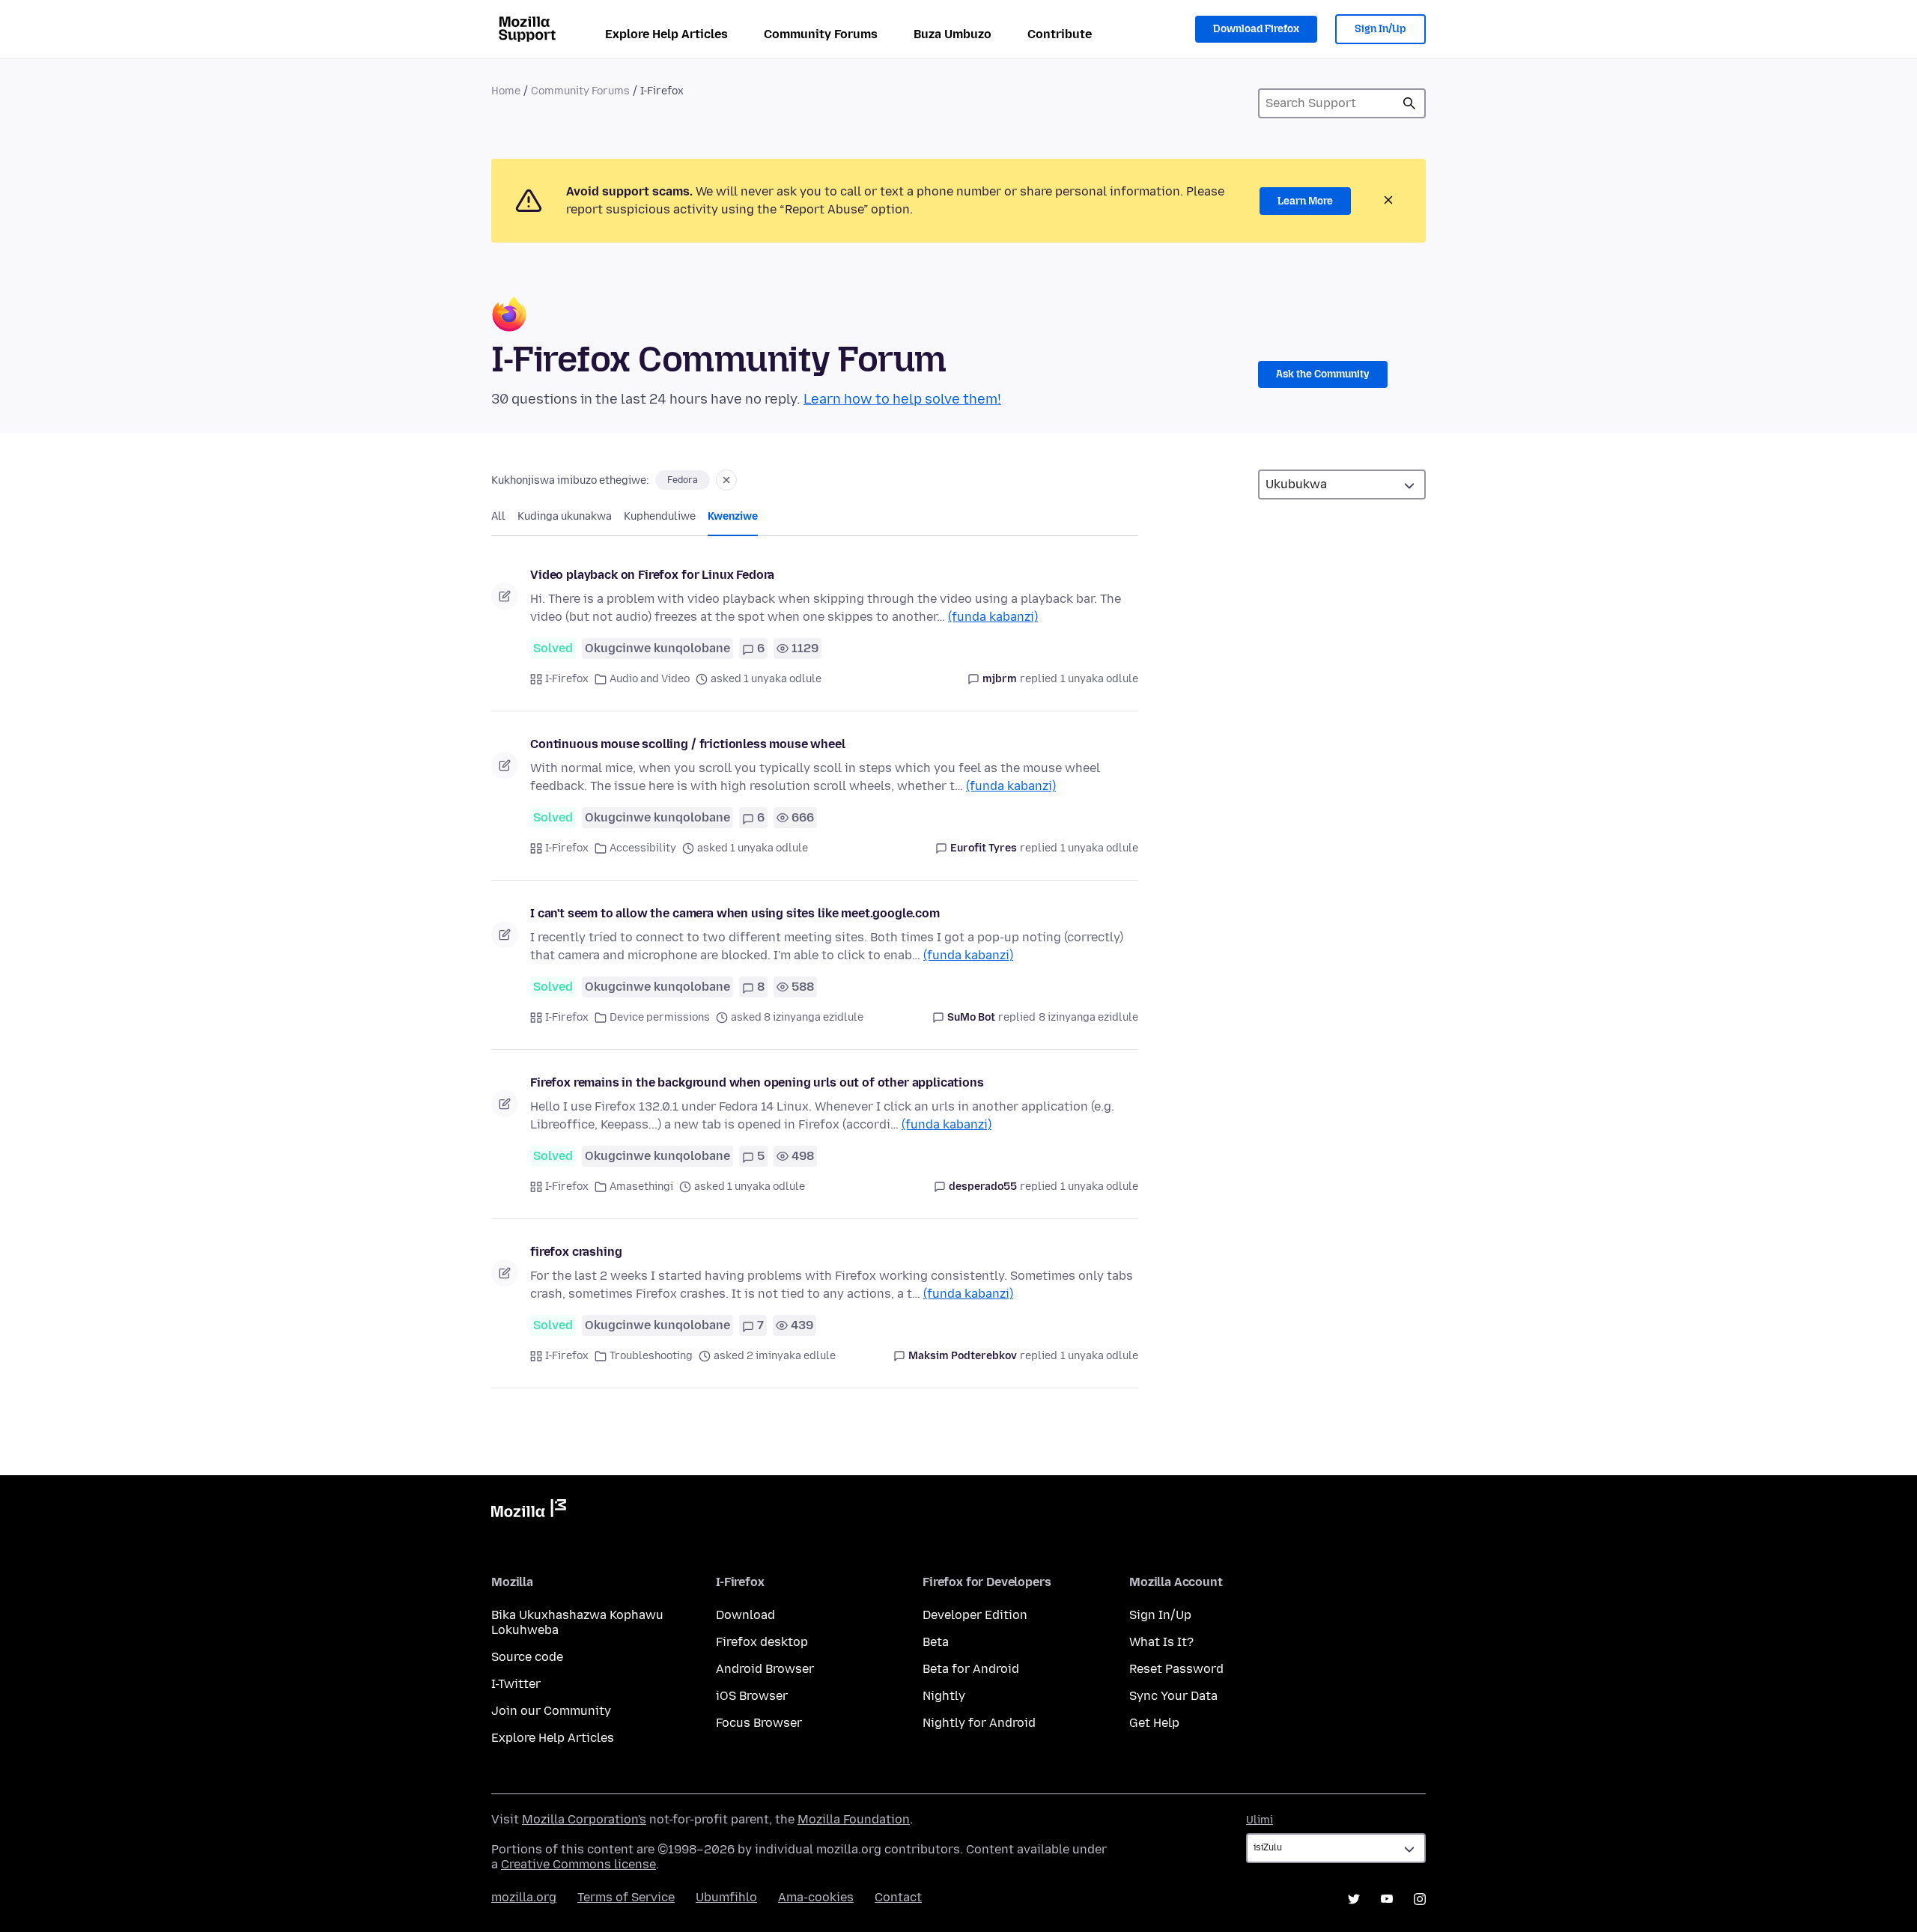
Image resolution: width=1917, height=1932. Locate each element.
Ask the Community (1323, 374)
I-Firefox (567, 679)
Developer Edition (975, 1615)
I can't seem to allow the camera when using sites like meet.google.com (735, 913)
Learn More (1305, 201)
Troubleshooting (651, 1356)
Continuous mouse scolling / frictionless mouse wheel (688, 744)
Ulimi (1260, 1820)
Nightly (944, 1696)
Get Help (1154, 1723)
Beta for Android (971, 1669)
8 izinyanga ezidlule (1088, 1017)
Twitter (1354, 1899)
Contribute (1060, 34)
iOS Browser (752, 1696)
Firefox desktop (762, 1642)
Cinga (1409, 103)
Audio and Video (650, 679)
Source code (527, 1657)
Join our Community (551, 1711)
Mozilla (529, 1511)
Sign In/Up (1380, 29)
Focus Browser (759, 1723)
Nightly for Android (979, 1723)
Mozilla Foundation (854, 1819)
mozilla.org (524, 1897)
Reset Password (1176, 1669)
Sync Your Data (1173, 1696)
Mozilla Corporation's (584, 1819)
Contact (898, 1897)
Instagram (1420, 1899)
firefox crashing (576, 1252)
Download (745, 1615)
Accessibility (643, 848)
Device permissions (660, 1017)
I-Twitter (516, 1684)
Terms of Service (626, 1897)
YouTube (1387, 1899)
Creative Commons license (578, 1864)
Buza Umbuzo (953, 34)
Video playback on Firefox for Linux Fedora (652, 575)
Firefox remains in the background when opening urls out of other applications (757, 1082)
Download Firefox (1256, 29)
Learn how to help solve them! (902, 399)
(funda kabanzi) (993, 617)
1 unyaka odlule (1099, 679)
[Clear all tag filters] (726, 480)
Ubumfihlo (726, 1897)
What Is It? (1161, 1642)
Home (506, 91)
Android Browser (765, 1669)
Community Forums (821, 34)
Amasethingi (641, 1187)
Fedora (683, 480)
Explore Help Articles (666, 34)
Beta (936, 1642)
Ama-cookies (816, 1897)
